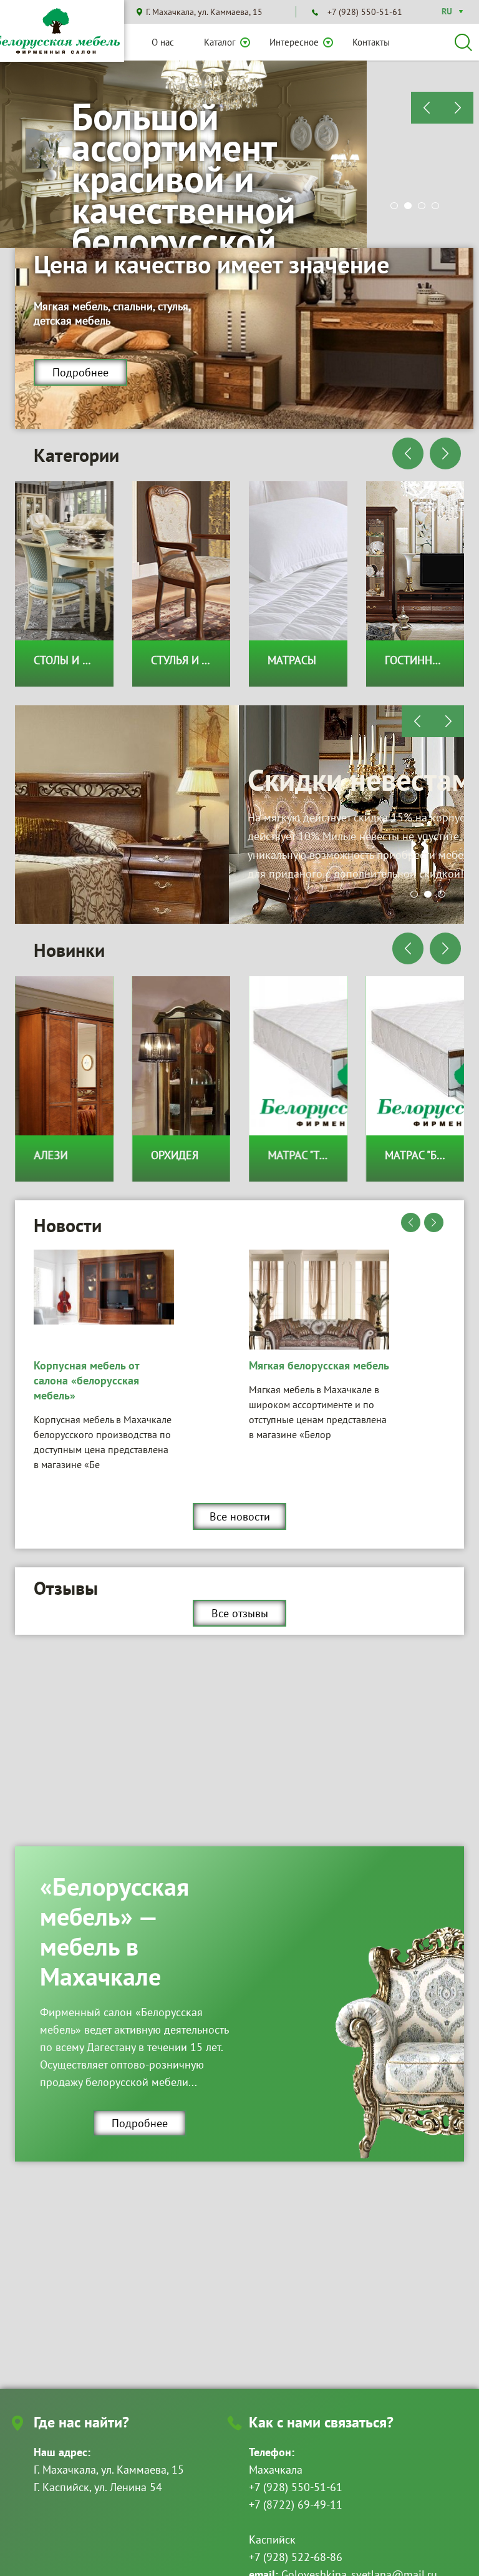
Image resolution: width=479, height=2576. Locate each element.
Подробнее (80, 372)
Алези (51, 1155)
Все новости (240, 1516)
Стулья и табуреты (202, 660)
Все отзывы (240, 1613)
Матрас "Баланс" (430, 1155)
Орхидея (175, 1155)
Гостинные (416, 660)
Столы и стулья (77, 660)
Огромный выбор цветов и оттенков (214, 147)
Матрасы (292, 660)
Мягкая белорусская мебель (104, 1365)
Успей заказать (348, 799)
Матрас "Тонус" (309, 1155)
